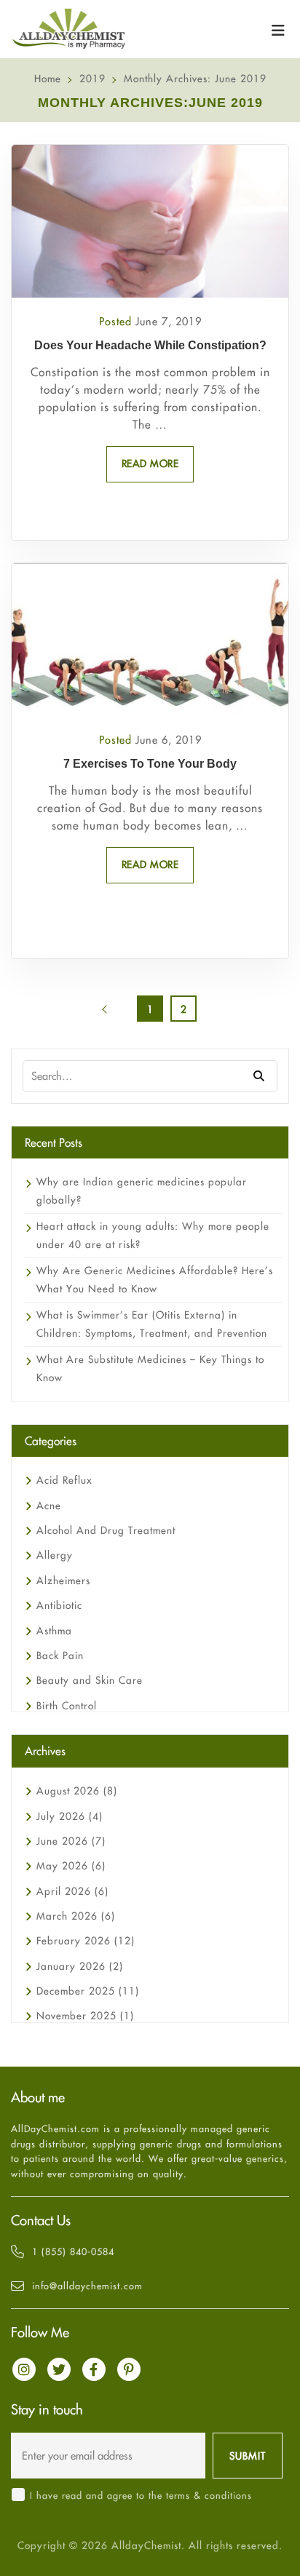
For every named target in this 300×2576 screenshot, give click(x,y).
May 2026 (71, 1866)
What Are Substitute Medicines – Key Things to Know (150, 1368)
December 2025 (88, 1991)
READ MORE (150, 464)
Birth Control (67, 1706)
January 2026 (80, 1966)
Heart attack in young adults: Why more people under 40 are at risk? (153, 1235)
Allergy (55, 1555)
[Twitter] (59, 2369)
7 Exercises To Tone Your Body (150, 764)
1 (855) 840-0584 (73, 2251)
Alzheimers (63, 1581)
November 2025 (85, 2016)
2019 (92, 79)
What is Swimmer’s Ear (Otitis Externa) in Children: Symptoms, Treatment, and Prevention (152, 1324)
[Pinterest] (129, 2369)
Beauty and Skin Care (90, 1680)
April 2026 (72, 1891)
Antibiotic (59, 1605)
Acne (49, 1506)
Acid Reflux (64, 1480)
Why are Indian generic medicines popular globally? (142, 1191)
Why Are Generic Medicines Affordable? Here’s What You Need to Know (155, 1280)
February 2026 (86, 1941)
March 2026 (76, 1916)
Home (48, 79)
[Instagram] (24, 2369)
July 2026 (70, 1816)
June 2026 (71, 1841)
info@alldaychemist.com (87, 2286)
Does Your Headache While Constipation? (150, 345)
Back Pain (60, 1655)
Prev (117, 1014)
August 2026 (77, 1791)
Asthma (54, 1631)
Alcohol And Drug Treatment (106, 1530)
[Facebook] (94, 2369)
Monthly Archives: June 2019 (195, 79)
